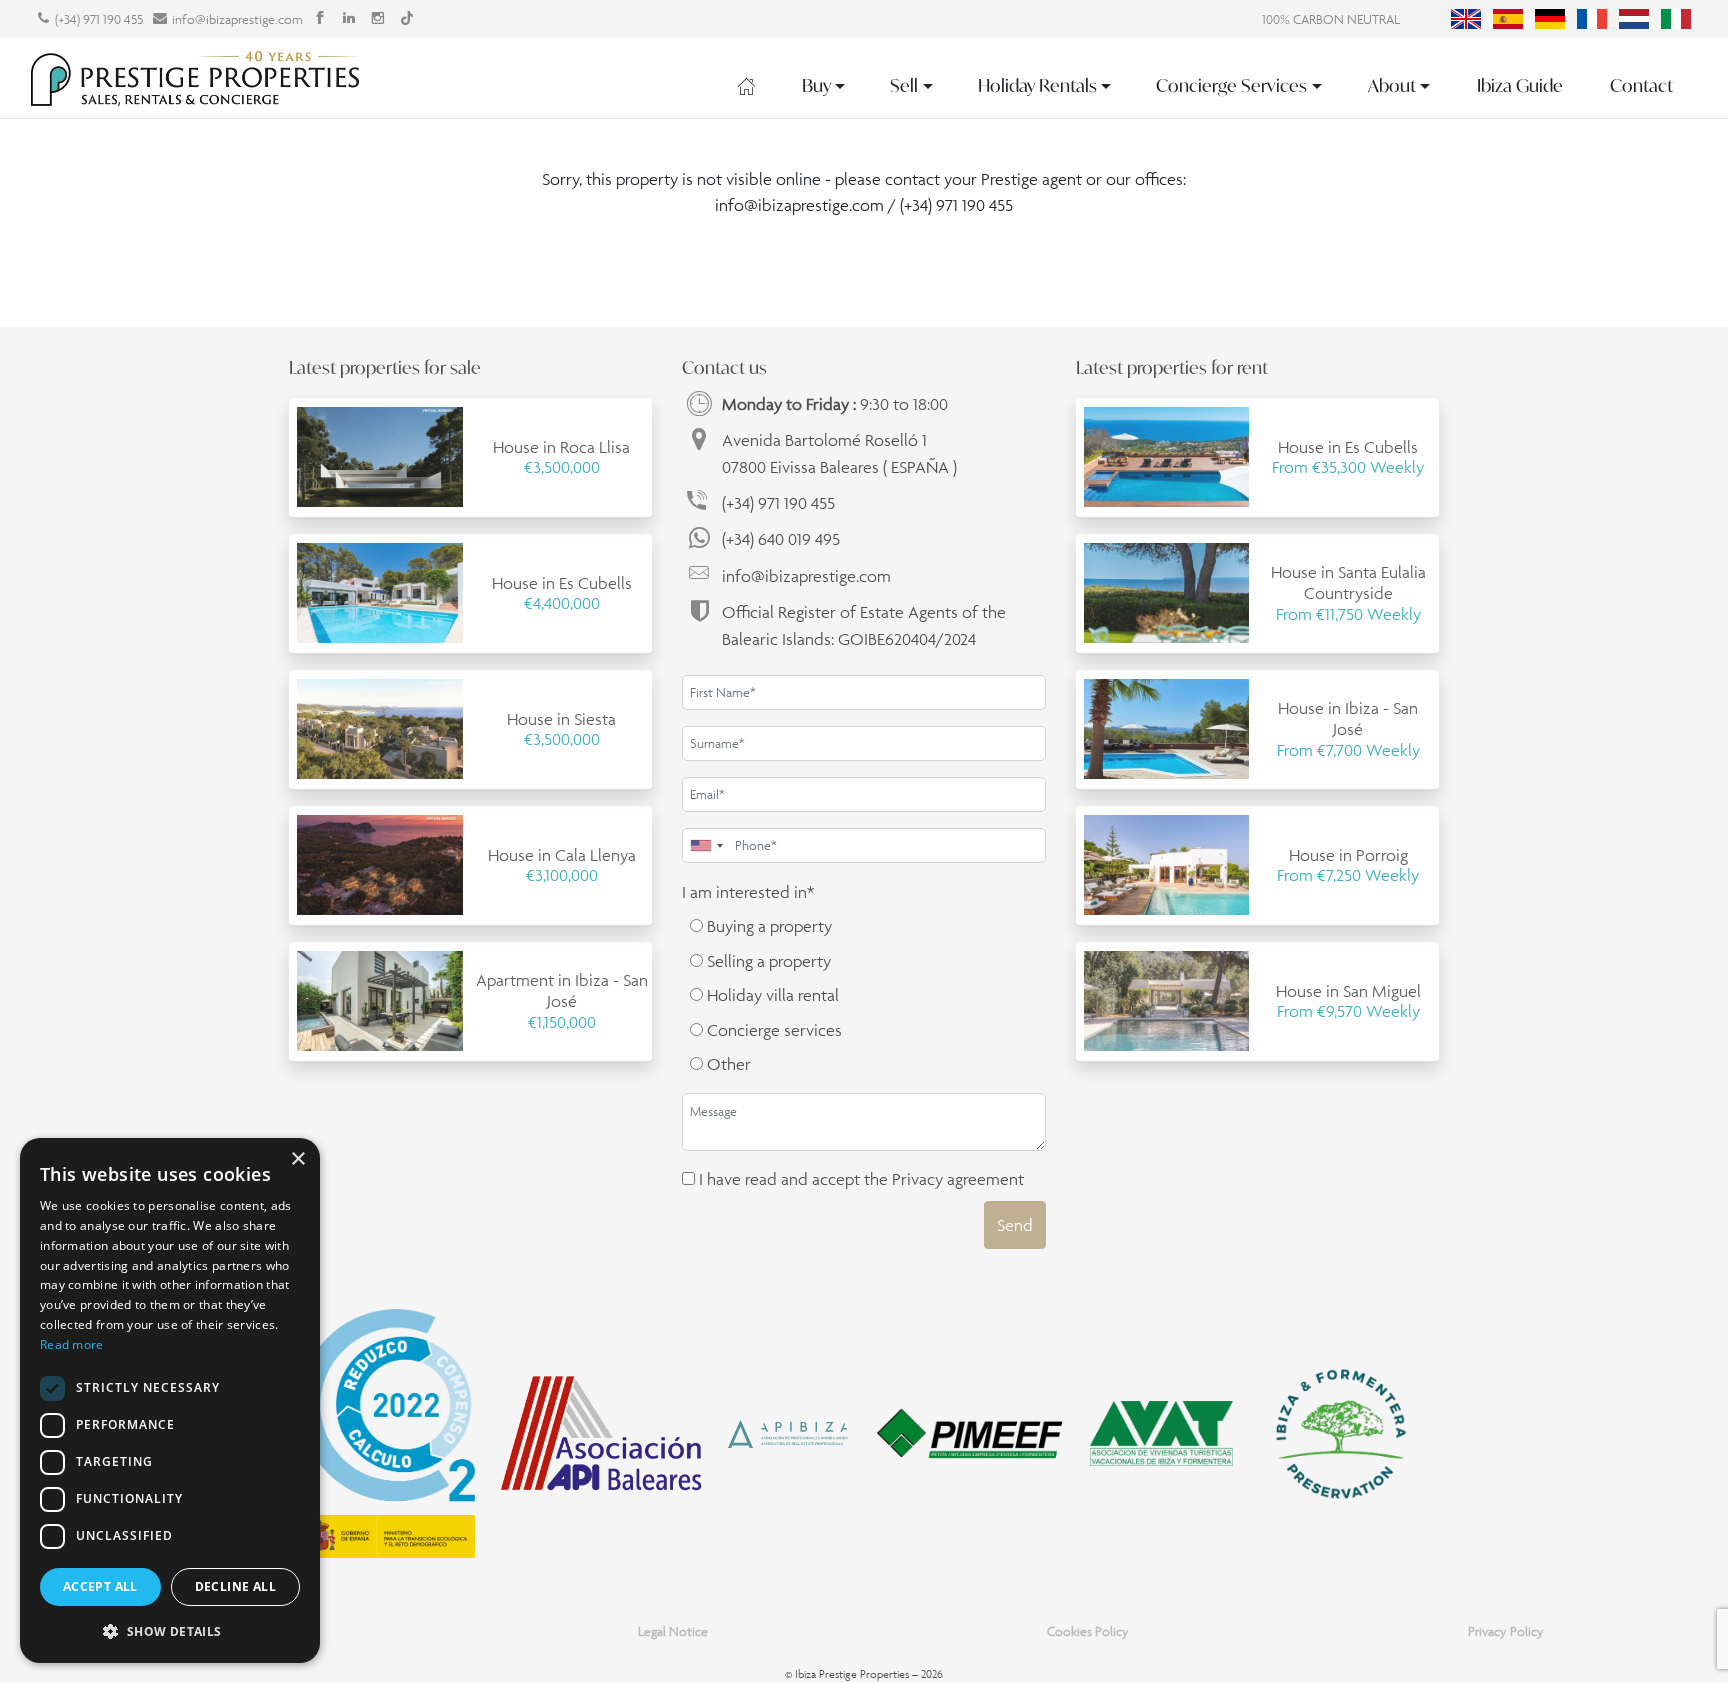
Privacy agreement (958, 1179)
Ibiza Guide (1520, 85)
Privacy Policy (1506, 1631)
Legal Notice (673, 1631)
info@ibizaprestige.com (237, 19)
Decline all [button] (235, 1586)
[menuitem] (1466, 19)
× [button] (297, 1159)
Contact (1641, 85)
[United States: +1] (706, 845)
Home (746, 86)
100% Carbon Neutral (1331, 19)
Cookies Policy (1088, 1631)
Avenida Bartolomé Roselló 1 (839, 453)
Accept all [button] (100, 1586)
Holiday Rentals (1037, 85)
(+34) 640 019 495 (781, 539)
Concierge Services (1231, 85)
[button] (170, 1631)
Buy (816, 85)
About (1392, 85)
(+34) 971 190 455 (99, 19)
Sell (904, 85)
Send (1015, 1225)
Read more (72, 1344)
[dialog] (170, 1400)
